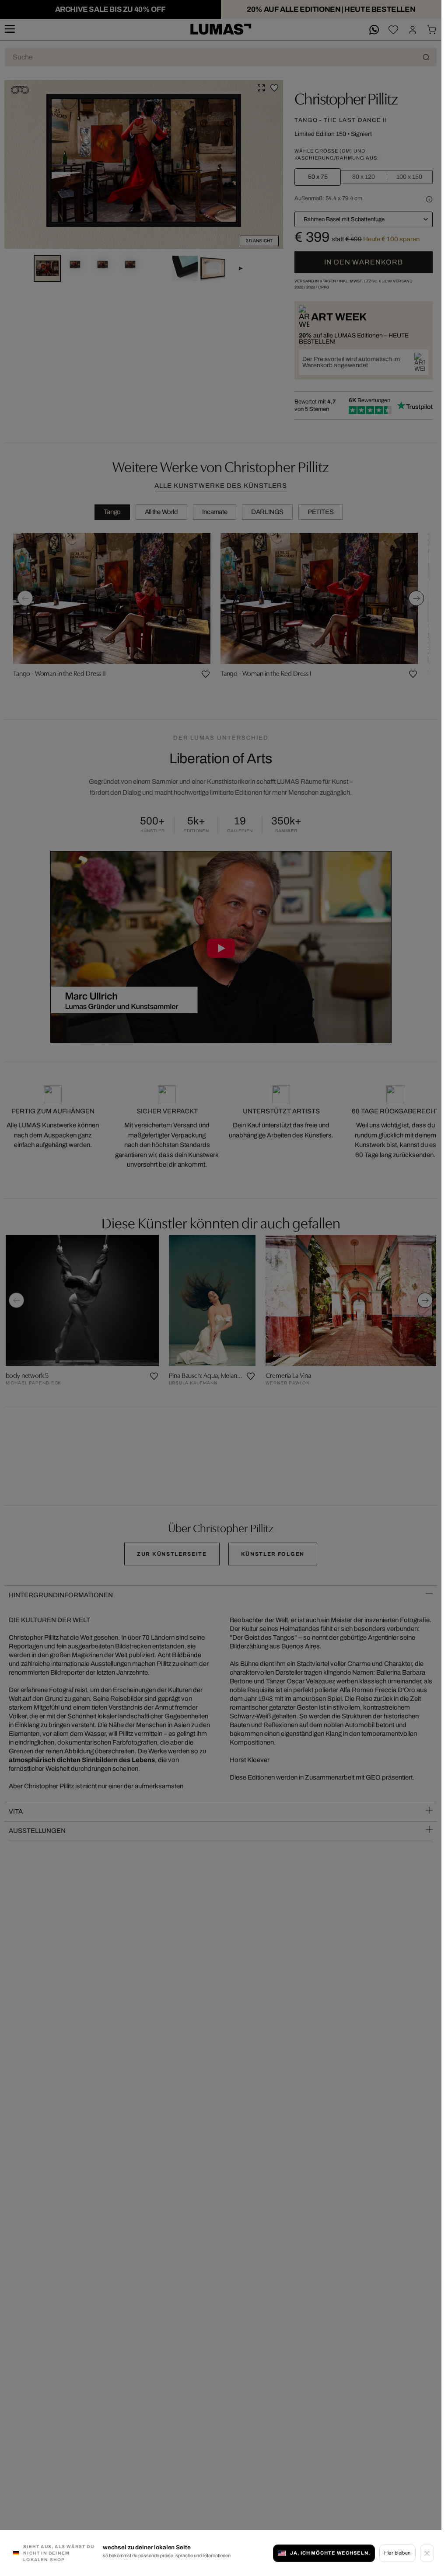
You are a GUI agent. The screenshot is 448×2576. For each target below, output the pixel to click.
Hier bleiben (397, 2553)
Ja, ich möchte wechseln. (330, 2553)
